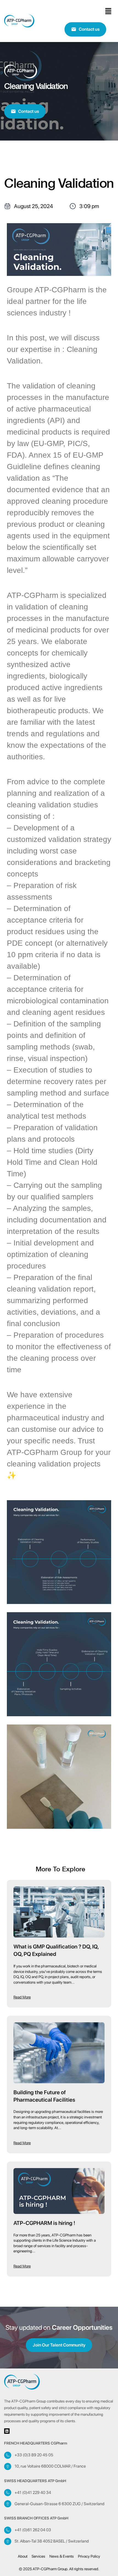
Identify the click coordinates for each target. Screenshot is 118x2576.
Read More (22, 1997)
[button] (108, 11)
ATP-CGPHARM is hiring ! (44, 2223)
